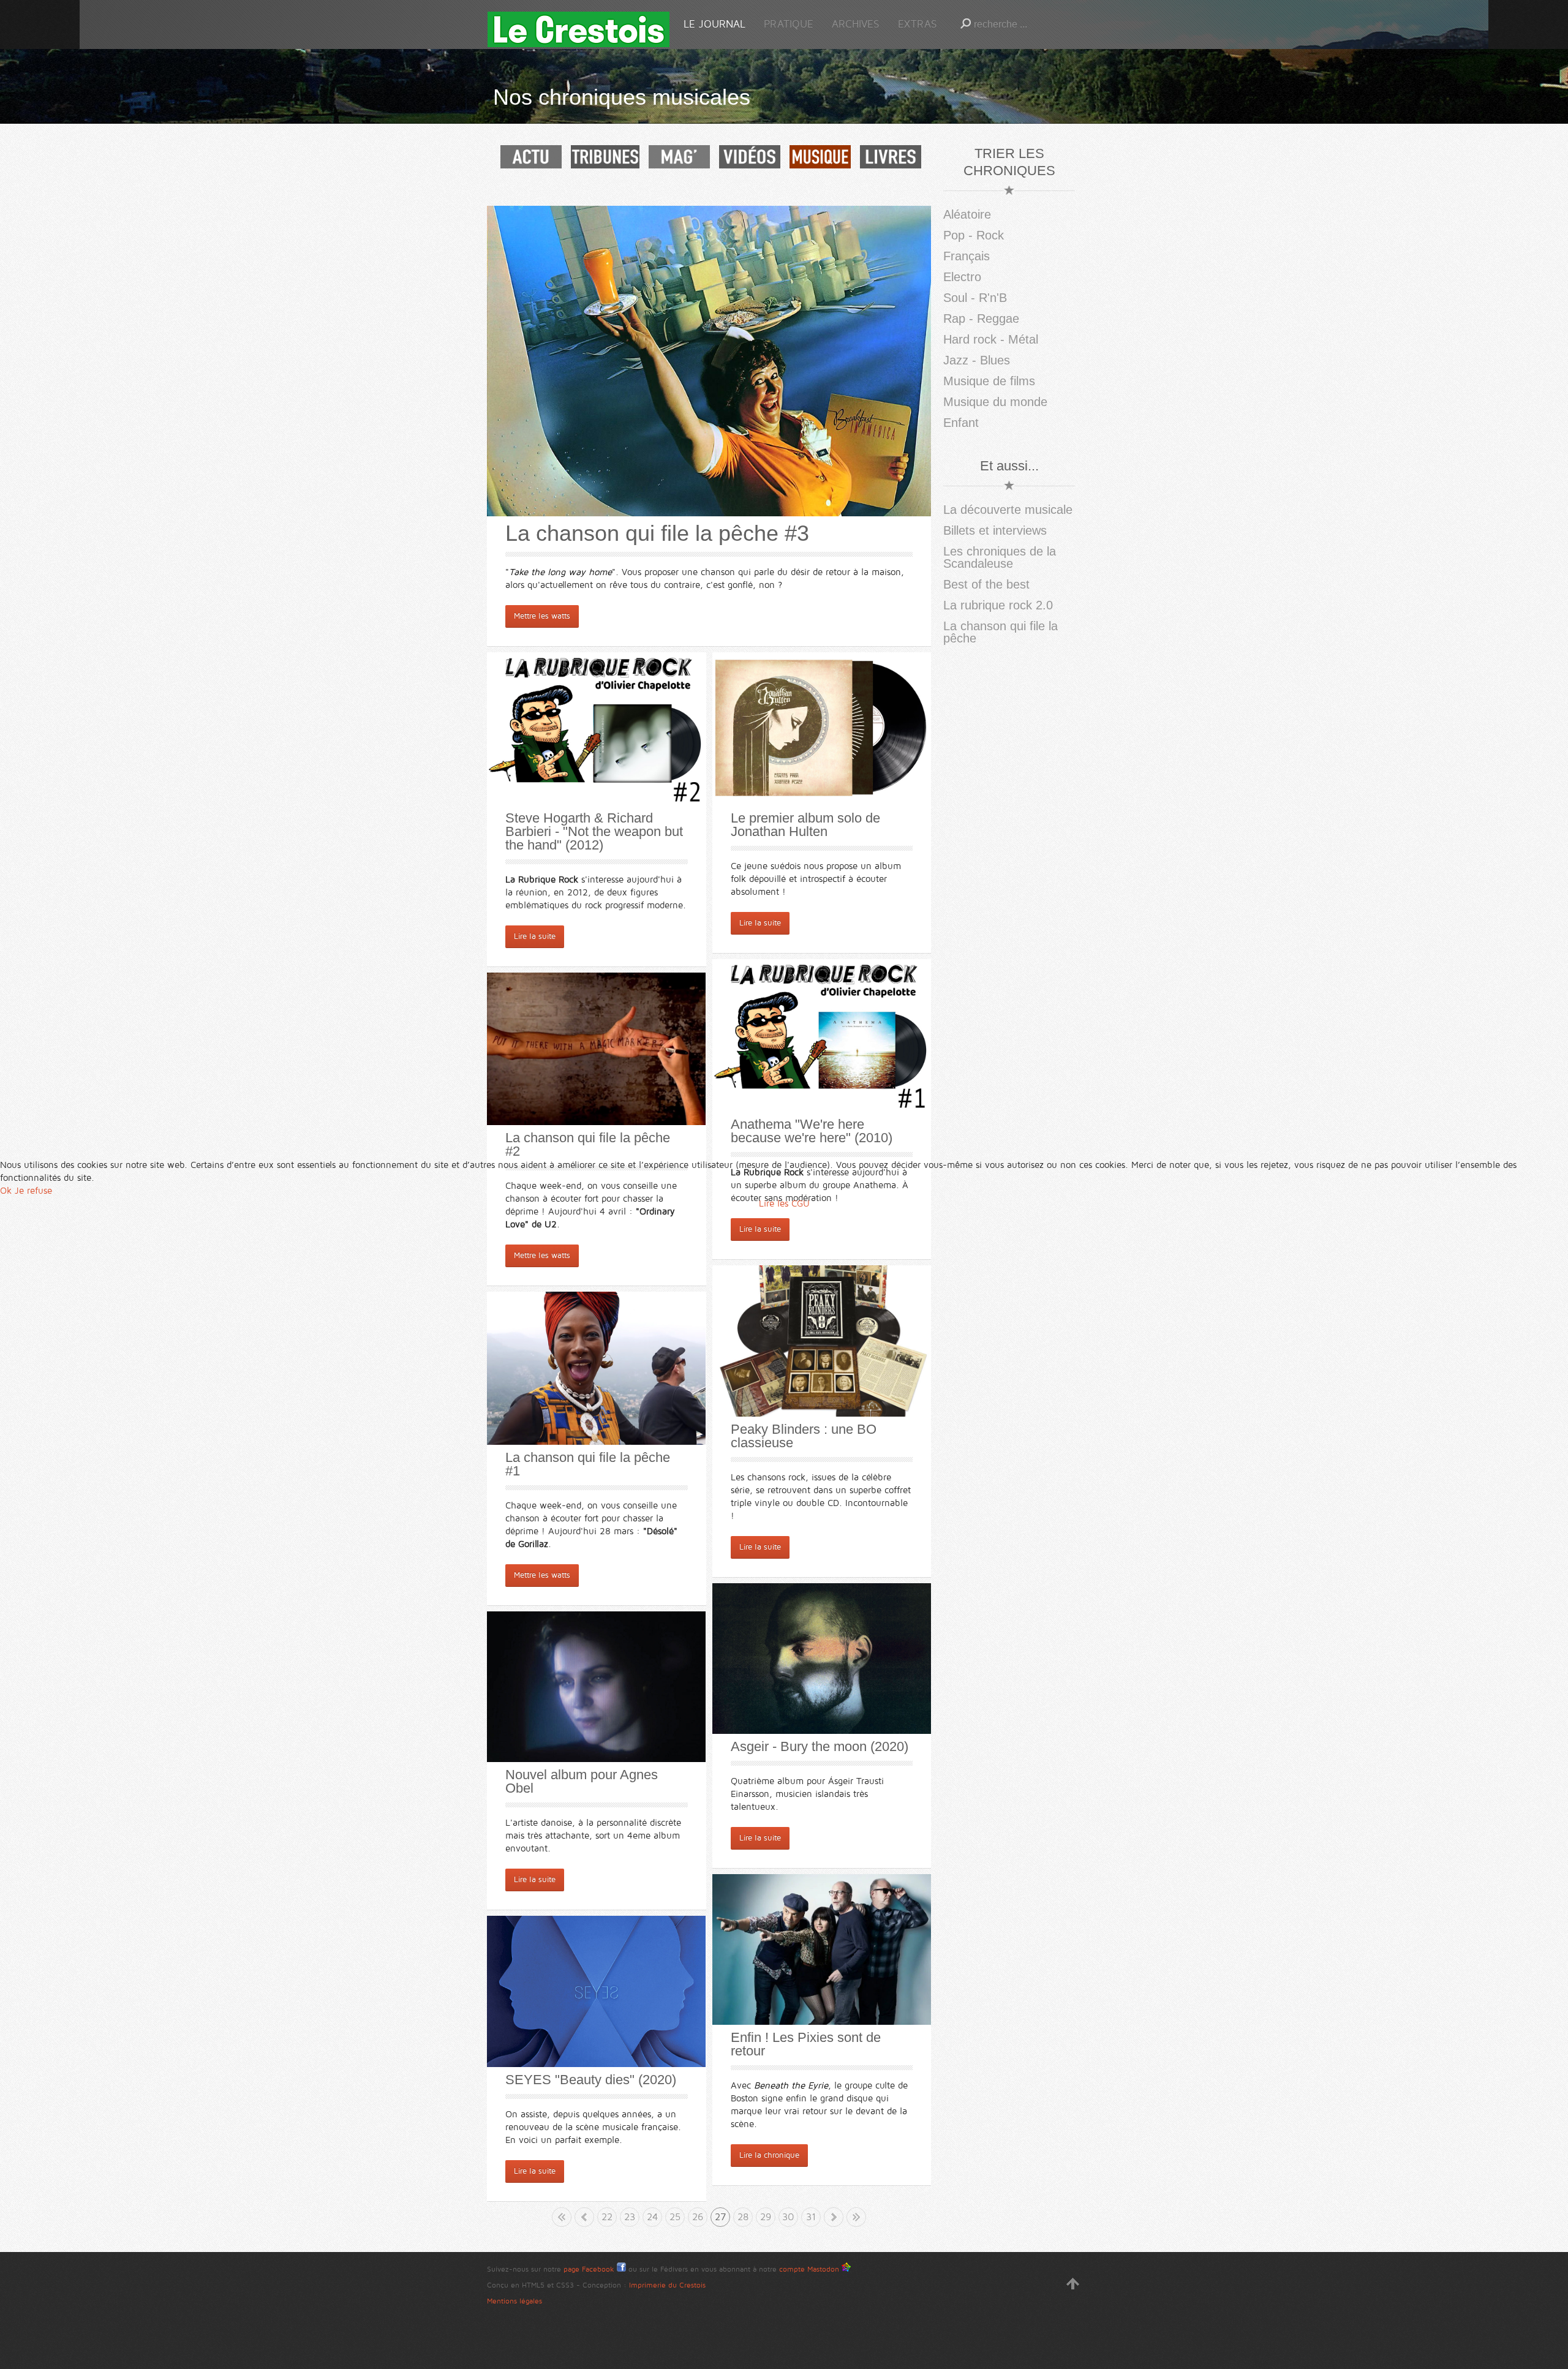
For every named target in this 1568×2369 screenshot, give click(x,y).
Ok (6, 1191)
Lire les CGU (784, 1203)
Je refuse (33, 1191)
